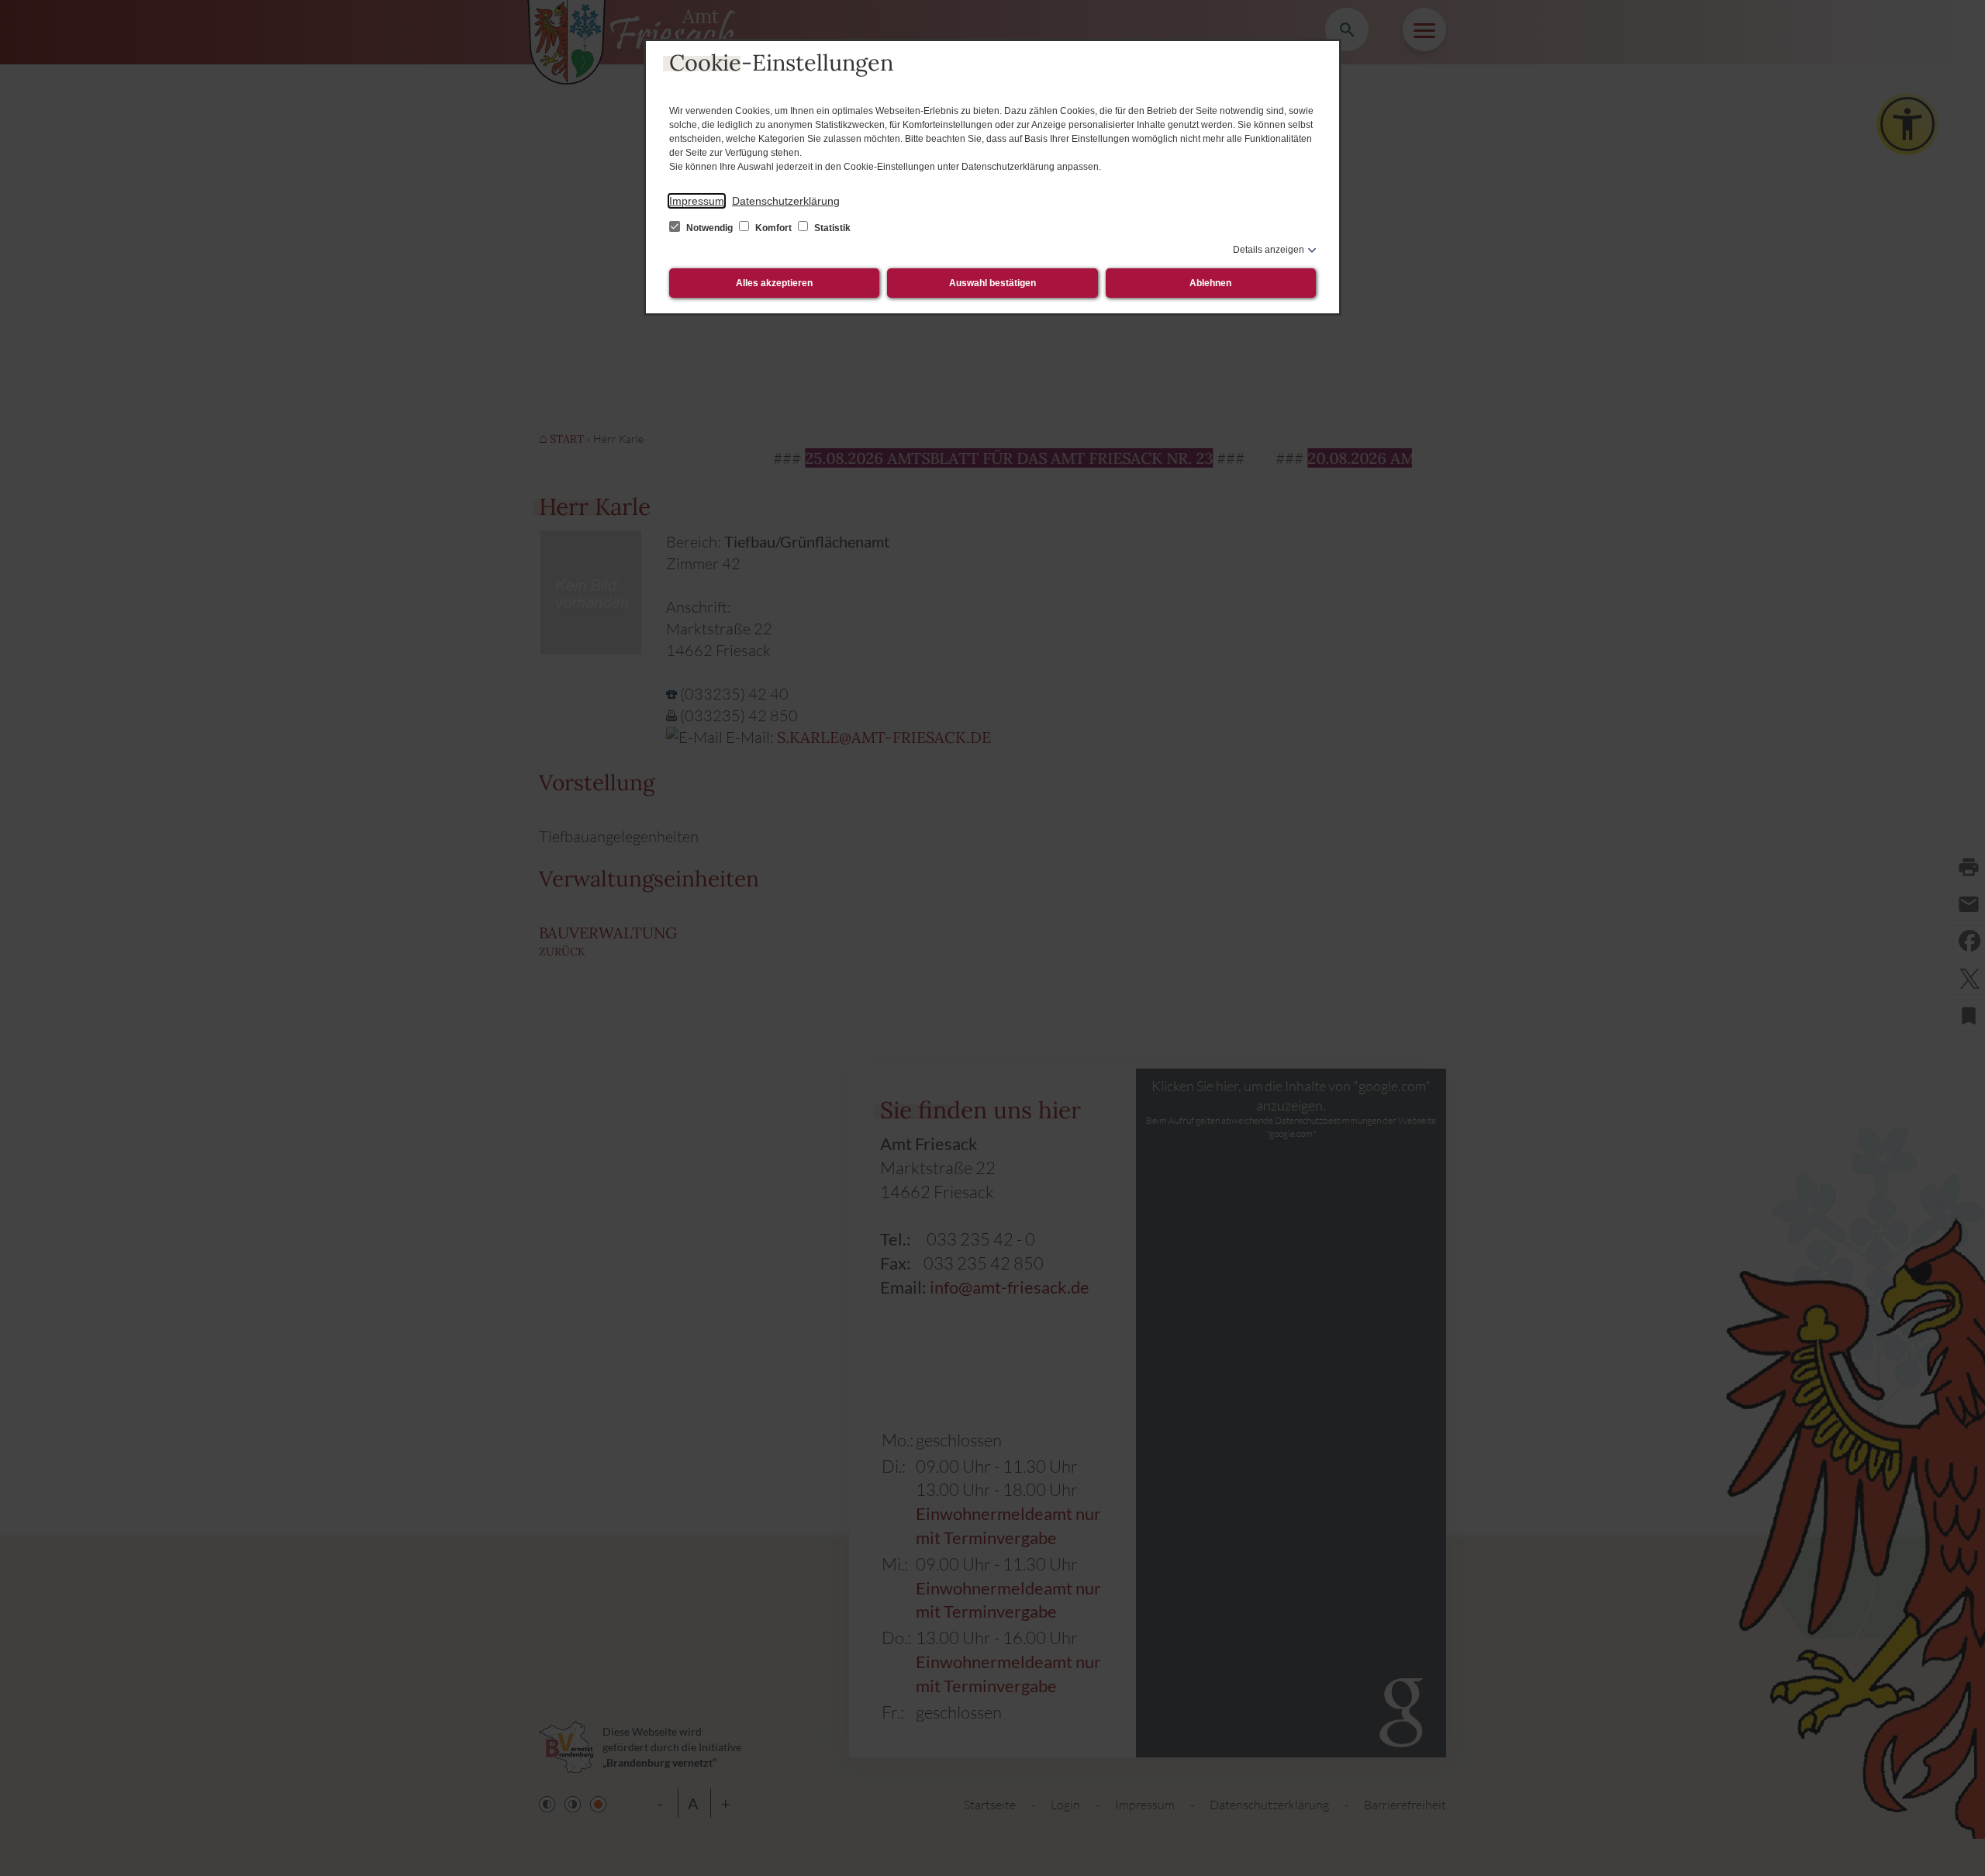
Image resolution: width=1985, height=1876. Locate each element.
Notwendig (709, 228)
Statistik (831, 228)
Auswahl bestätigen (992, 283)
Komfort (773, 228)
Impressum (697, 201)
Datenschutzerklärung (786, 201)
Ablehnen (1210, 283)
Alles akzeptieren (774, 283)
